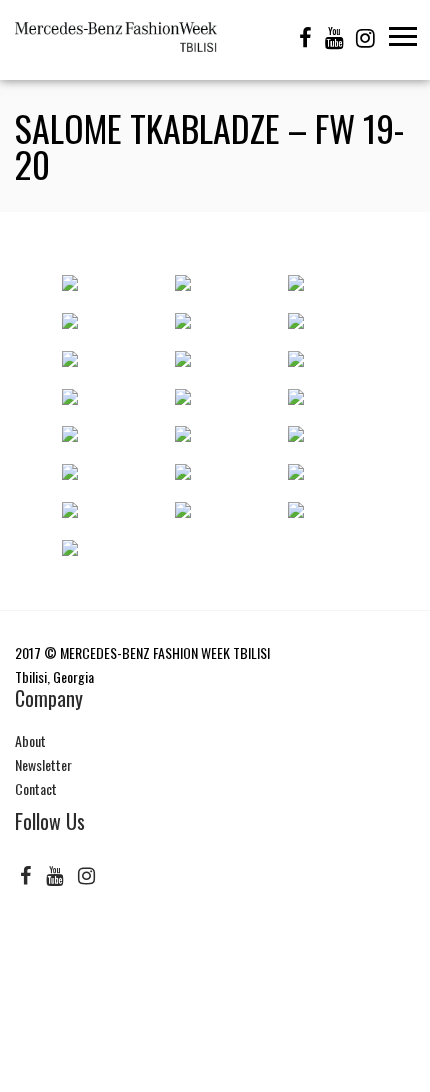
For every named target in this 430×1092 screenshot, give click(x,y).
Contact (36, 788)
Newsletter (43, 764)
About (30, 740)
